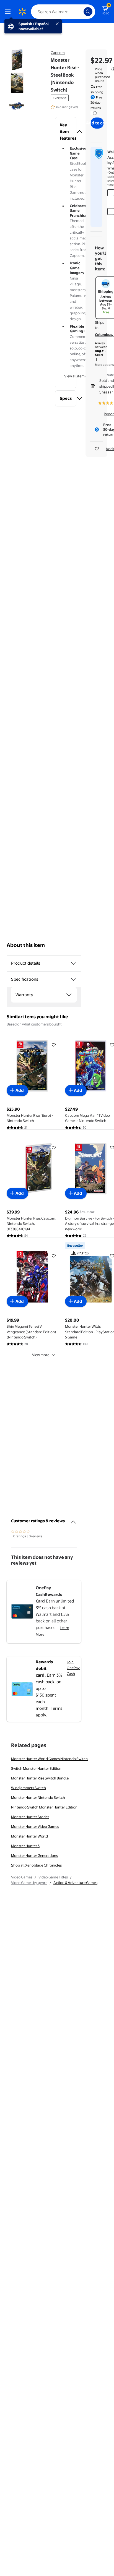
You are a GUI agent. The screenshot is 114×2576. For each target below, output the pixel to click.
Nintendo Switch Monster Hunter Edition (44, 1807)
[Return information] (94, 113)
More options (104, 365)
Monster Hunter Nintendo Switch (38, 1797)
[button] (66, 132)
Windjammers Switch (28, 1788)
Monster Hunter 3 (25, 1846)
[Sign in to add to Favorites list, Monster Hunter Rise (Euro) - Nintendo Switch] (54, 1045)
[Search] (88, 12)
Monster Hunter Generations (34, 1855)
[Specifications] (73, 979)
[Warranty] (69, 995)
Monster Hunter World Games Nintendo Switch (49, 1759)
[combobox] (63, 12)
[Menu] (9, 12)
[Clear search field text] (81, 12)
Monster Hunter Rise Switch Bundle (40, 1778)
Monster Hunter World (29, 1836)
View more (41, 1355)
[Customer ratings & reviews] (73, 1520)
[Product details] (73, 963)
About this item (26, 945)
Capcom (58, 53)
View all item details (80, 376)
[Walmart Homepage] (22, 12)
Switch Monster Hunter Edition (36, 1768)
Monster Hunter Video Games (35, 1826)
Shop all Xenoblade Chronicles (36, 1865)
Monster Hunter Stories (30, 1817)
